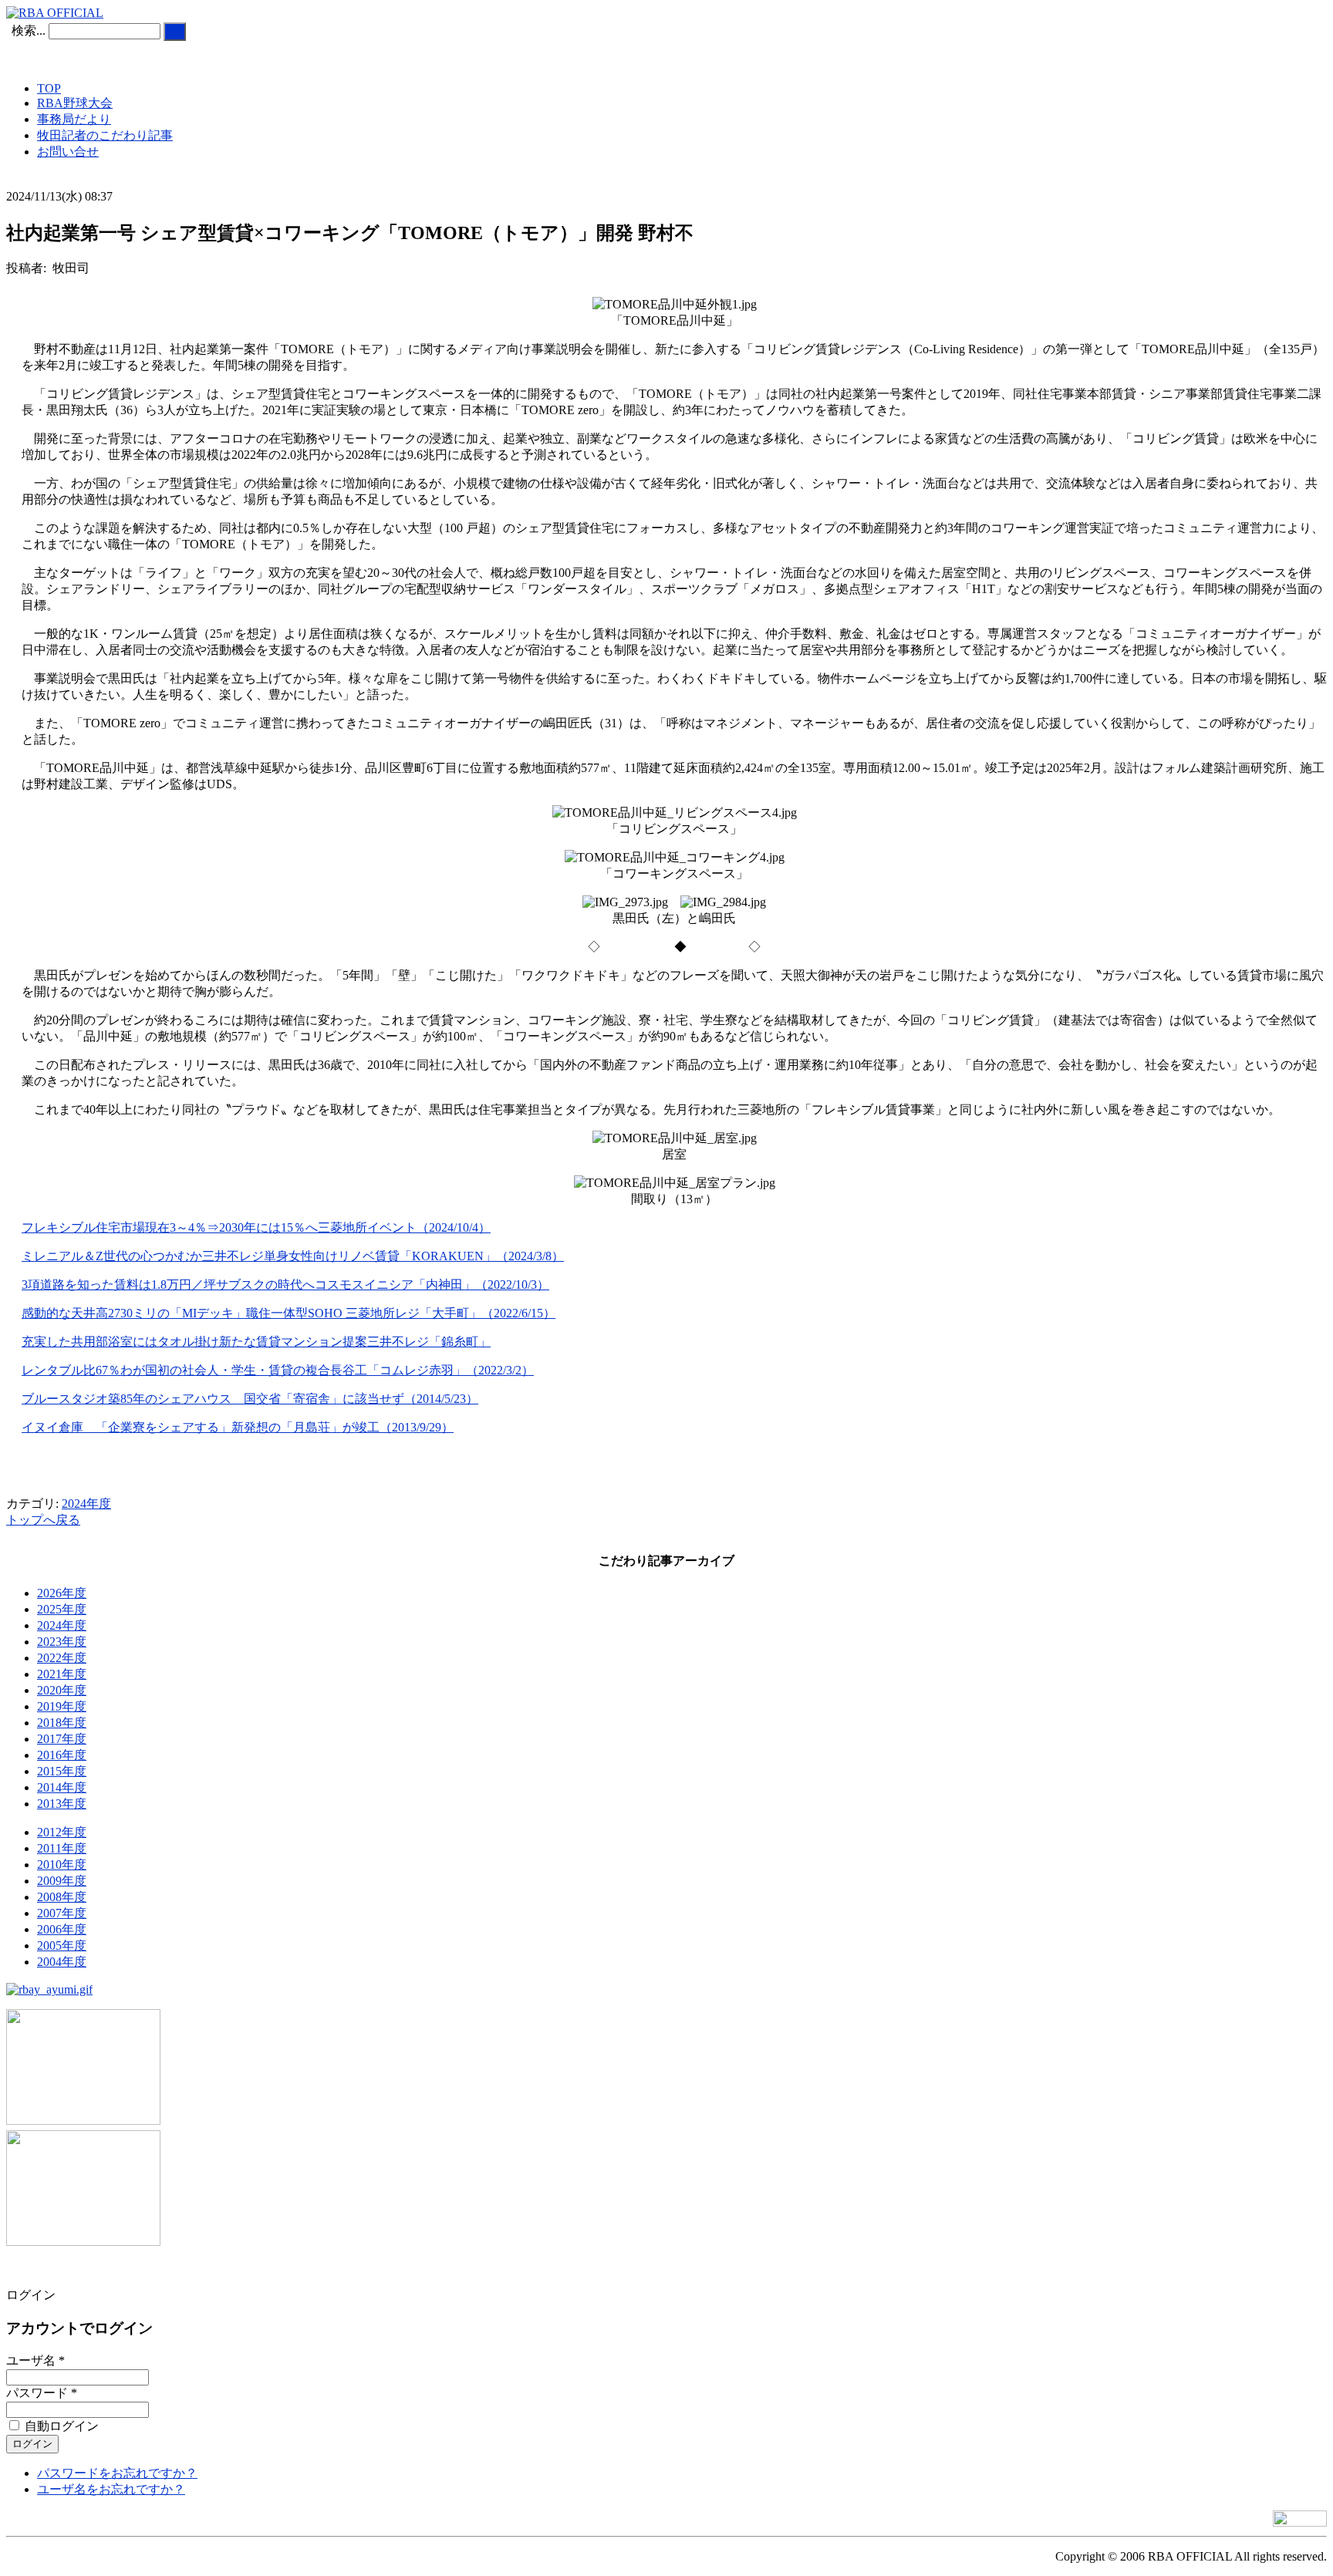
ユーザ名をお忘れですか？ (111, 2489)
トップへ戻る (43, 1520)
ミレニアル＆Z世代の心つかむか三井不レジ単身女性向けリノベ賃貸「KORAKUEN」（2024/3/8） (293, 1256)
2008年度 (62, 1897)
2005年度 (62, 1945)
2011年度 (62, 1848)
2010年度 (62, 1865)
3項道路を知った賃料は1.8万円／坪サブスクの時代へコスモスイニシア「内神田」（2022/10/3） (285, 1285)
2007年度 (62, 1913)
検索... (29, 30)
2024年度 (86, 1504)
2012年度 (62, 1832)
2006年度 (62, 1929)
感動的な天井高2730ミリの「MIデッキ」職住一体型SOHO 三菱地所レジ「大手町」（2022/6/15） (289, 1313)
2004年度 (62, 1962)
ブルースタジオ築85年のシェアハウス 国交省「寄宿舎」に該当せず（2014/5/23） (250, 1399)
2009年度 (62, 1881)
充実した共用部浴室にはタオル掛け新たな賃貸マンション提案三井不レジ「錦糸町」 (256, 1342)
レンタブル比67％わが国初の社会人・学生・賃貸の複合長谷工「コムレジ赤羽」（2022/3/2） (278, 1370)
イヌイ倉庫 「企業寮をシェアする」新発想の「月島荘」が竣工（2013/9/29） (238, 1427)
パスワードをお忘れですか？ (117, 2473)
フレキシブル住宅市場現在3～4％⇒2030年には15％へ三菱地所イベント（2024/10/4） (256, 1227)
